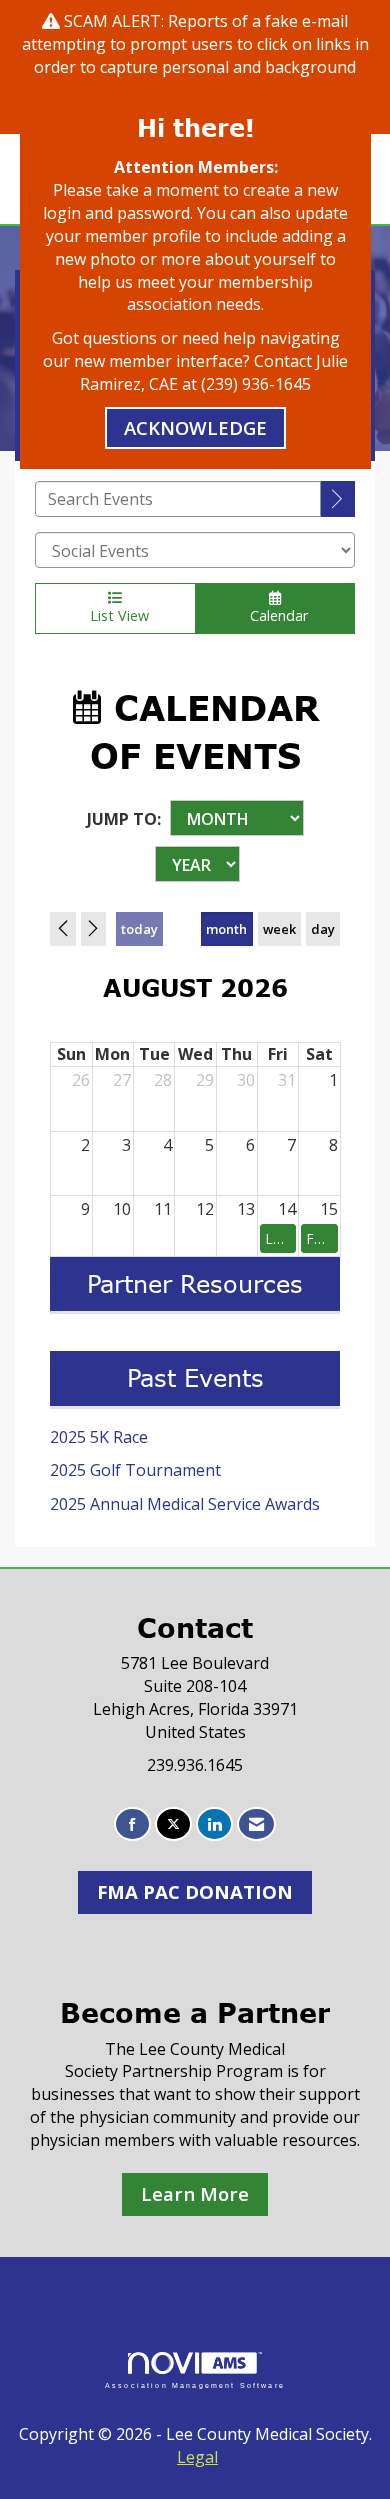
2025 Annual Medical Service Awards (185, 1504)
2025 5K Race (99, 1437)
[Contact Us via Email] (256, 1824)
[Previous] (63, 929)
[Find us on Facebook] (132, 1824)
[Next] (94, 929)
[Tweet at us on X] (173, 1824)
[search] (338, 499)
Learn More (195, 2193)
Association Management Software (195, 2385)
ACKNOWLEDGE (195, 427)
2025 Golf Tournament (135, 1470)
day (323, 929)
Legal (197, 2457)
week (279, 929)
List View (115, 615)
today (139, 929)
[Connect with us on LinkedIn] (214, 1824)
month (226, 929)
